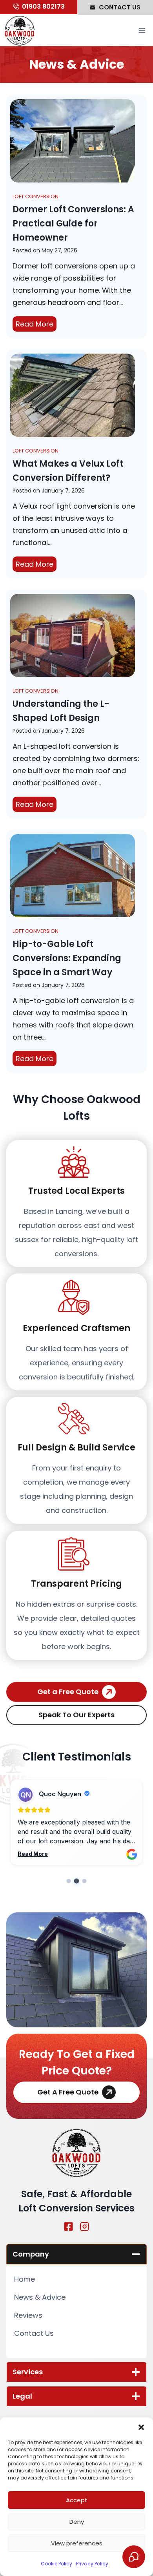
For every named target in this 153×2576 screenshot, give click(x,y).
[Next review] (85, 1881)
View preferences (77, 2543)
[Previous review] (69, 1881)
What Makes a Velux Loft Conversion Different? (68, 471)
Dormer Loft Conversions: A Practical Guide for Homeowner (73, 223)
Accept (77, 2500)
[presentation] (73, 141)
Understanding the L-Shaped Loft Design (61, 711)
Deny (77, 2522)
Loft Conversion (36, 196)
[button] (141, 2427)
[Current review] (77, 1881)
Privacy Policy (92, 2564)
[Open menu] (142, 31)
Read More (36, 325)
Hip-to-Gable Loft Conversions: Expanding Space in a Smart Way (67, 958)
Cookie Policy (56, 2564)
